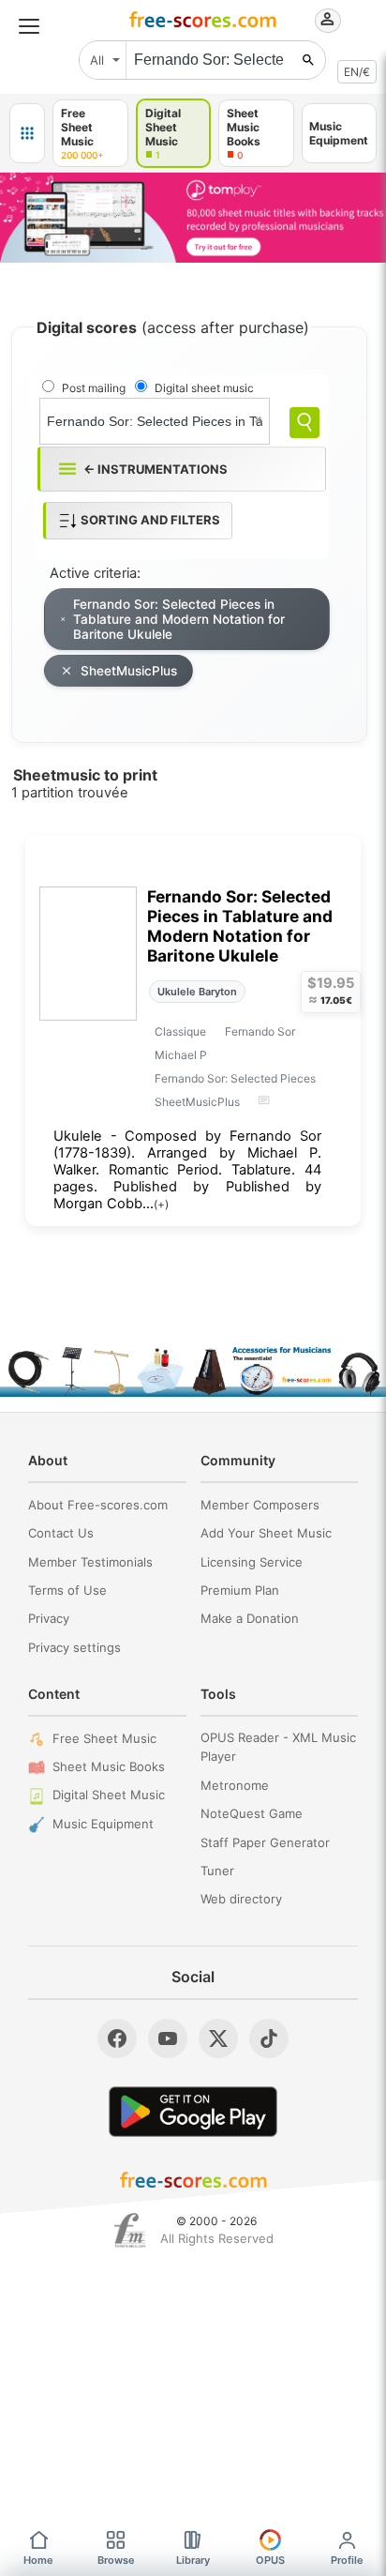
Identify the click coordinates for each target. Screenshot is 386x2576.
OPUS (270, 2560)
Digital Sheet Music (109, 1795)
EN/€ (357, 72)
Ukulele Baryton (197, 992)
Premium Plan (240, 1590)
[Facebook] (117, 2038)
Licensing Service (252, 1562)
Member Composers (260, 1505)
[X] (218, 2038)
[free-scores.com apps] (27, 133)
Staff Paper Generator (265, 1842)
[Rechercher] (308, 60)
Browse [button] (116, 2560)
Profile (347, 2560)
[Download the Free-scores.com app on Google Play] (193, 2111)
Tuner (217, 1871)
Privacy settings (74, 1647)
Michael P (181, 1055)
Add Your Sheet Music (266, 1533)
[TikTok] (269, 2038)
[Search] (304, 423)
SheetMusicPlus (129, 671)
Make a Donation (250, 1618)
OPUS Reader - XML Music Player (278, 1747)
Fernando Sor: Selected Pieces (235, 1078)
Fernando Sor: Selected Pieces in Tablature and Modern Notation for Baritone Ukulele (179, 619)
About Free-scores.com (98, 1505)
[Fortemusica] (130, 2231)
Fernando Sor (260, 1031)
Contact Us (61, 1533)
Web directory (241, 1899)
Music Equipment (103, 1824)
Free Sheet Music (104, 1738)
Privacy (49, 1618)
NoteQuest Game (252, 1813)
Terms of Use (67, 1590)
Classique (180, 1031)
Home (38, 2560)
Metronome (235, 1785)
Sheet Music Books (109, 1766)
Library (193, 2560)
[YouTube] (168, 2038)
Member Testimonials (90, 1562)
